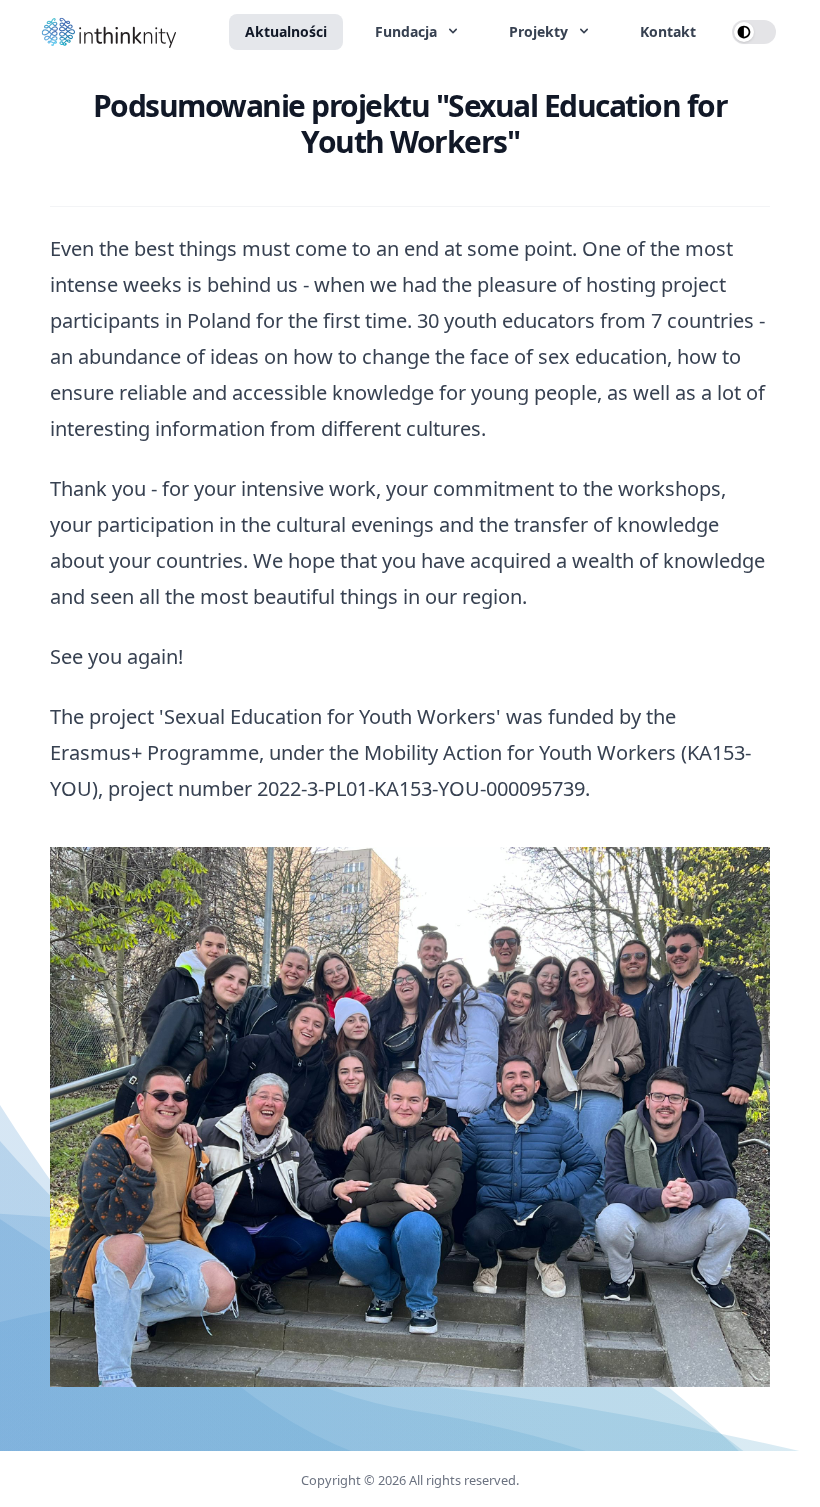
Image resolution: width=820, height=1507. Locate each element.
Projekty (540, 31)
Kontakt (668, 31)
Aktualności (286, 31)
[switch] (754, 32)
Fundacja (408, 31)
